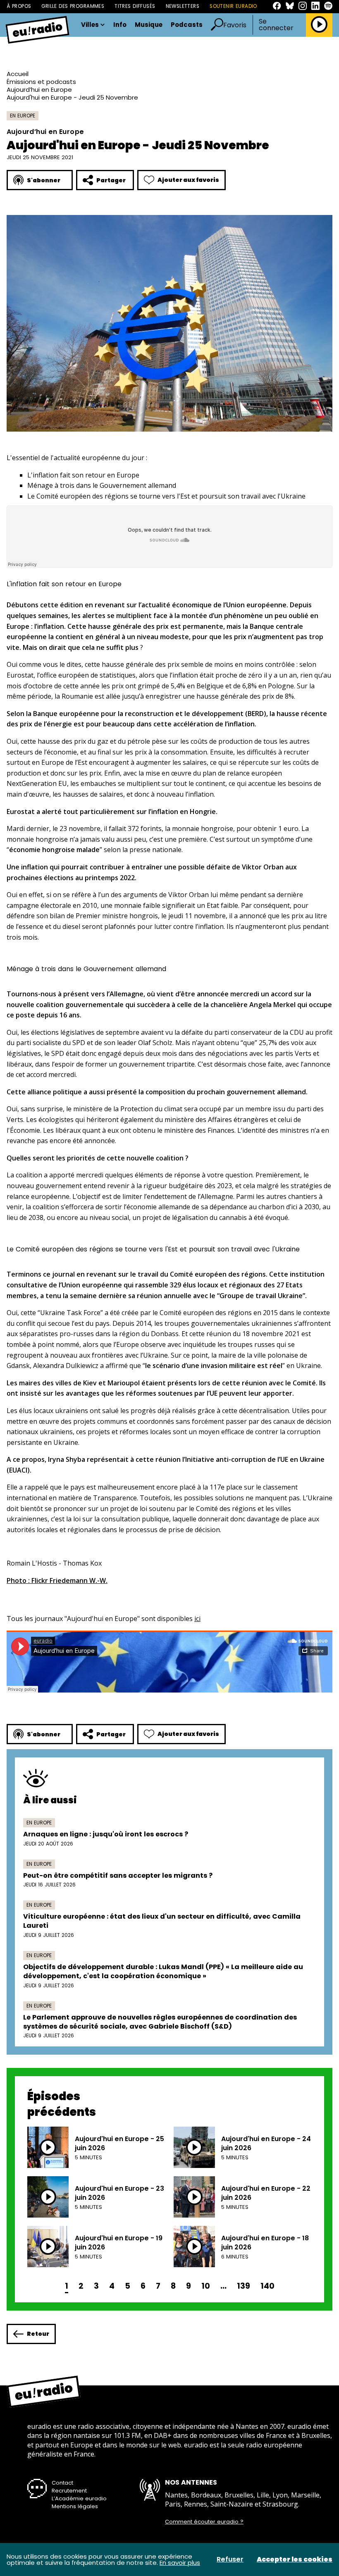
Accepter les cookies (295, 2559)
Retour (38, 2334)
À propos (19, 6)
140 (267, 2286)
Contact (62, 2483)
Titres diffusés (135, 6)
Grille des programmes (73, 6)
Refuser (230, 2559)
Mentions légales (75, 2506)
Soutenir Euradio (233, 6)
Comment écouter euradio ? (204, 2522)
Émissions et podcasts (41, 82)
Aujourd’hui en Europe (39, 90)
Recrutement (69, 2491)
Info (120, 25)
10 (206, 2286)
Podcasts (187, 25)
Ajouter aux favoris (188, 180)
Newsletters (183, 6)
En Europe (23, 116)
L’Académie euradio (79, 2498)
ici (197, 1619)
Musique (149, 25)
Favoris (235, 25)
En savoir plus (180, 2563)
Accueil (18, 74)
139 (244, 2286)
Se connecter (276, 25)
